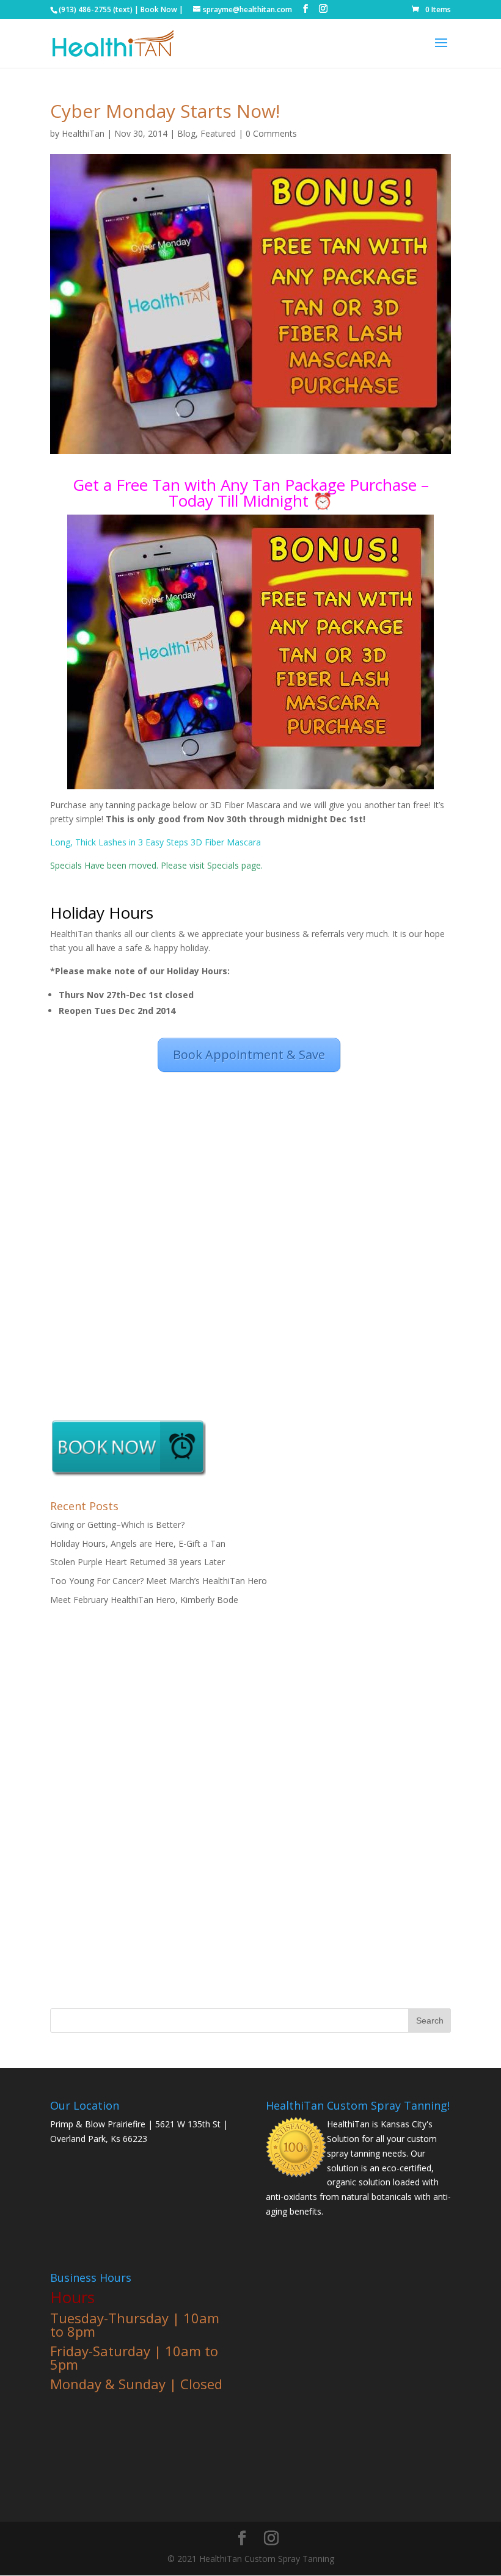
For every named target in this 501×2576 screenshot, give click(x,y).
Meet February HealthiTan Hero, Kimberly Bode (144, 1600)
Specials (224, 865)
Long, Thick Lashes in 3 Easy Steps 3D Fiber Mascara (155, 842)
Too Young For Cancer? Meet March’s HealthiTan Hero (159, 1581)
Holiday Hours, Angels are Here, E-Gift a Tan (138, 1543)
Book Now (159, 9)
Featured (218, 133)
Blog (186, 133)
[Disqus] (250, 1229)
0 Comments (271, 133)
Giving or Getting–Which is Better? (117, 1525)
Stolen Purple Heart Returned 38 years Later (137, 1562)
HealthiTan (83, 133)
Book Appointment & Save (249, 1055)
